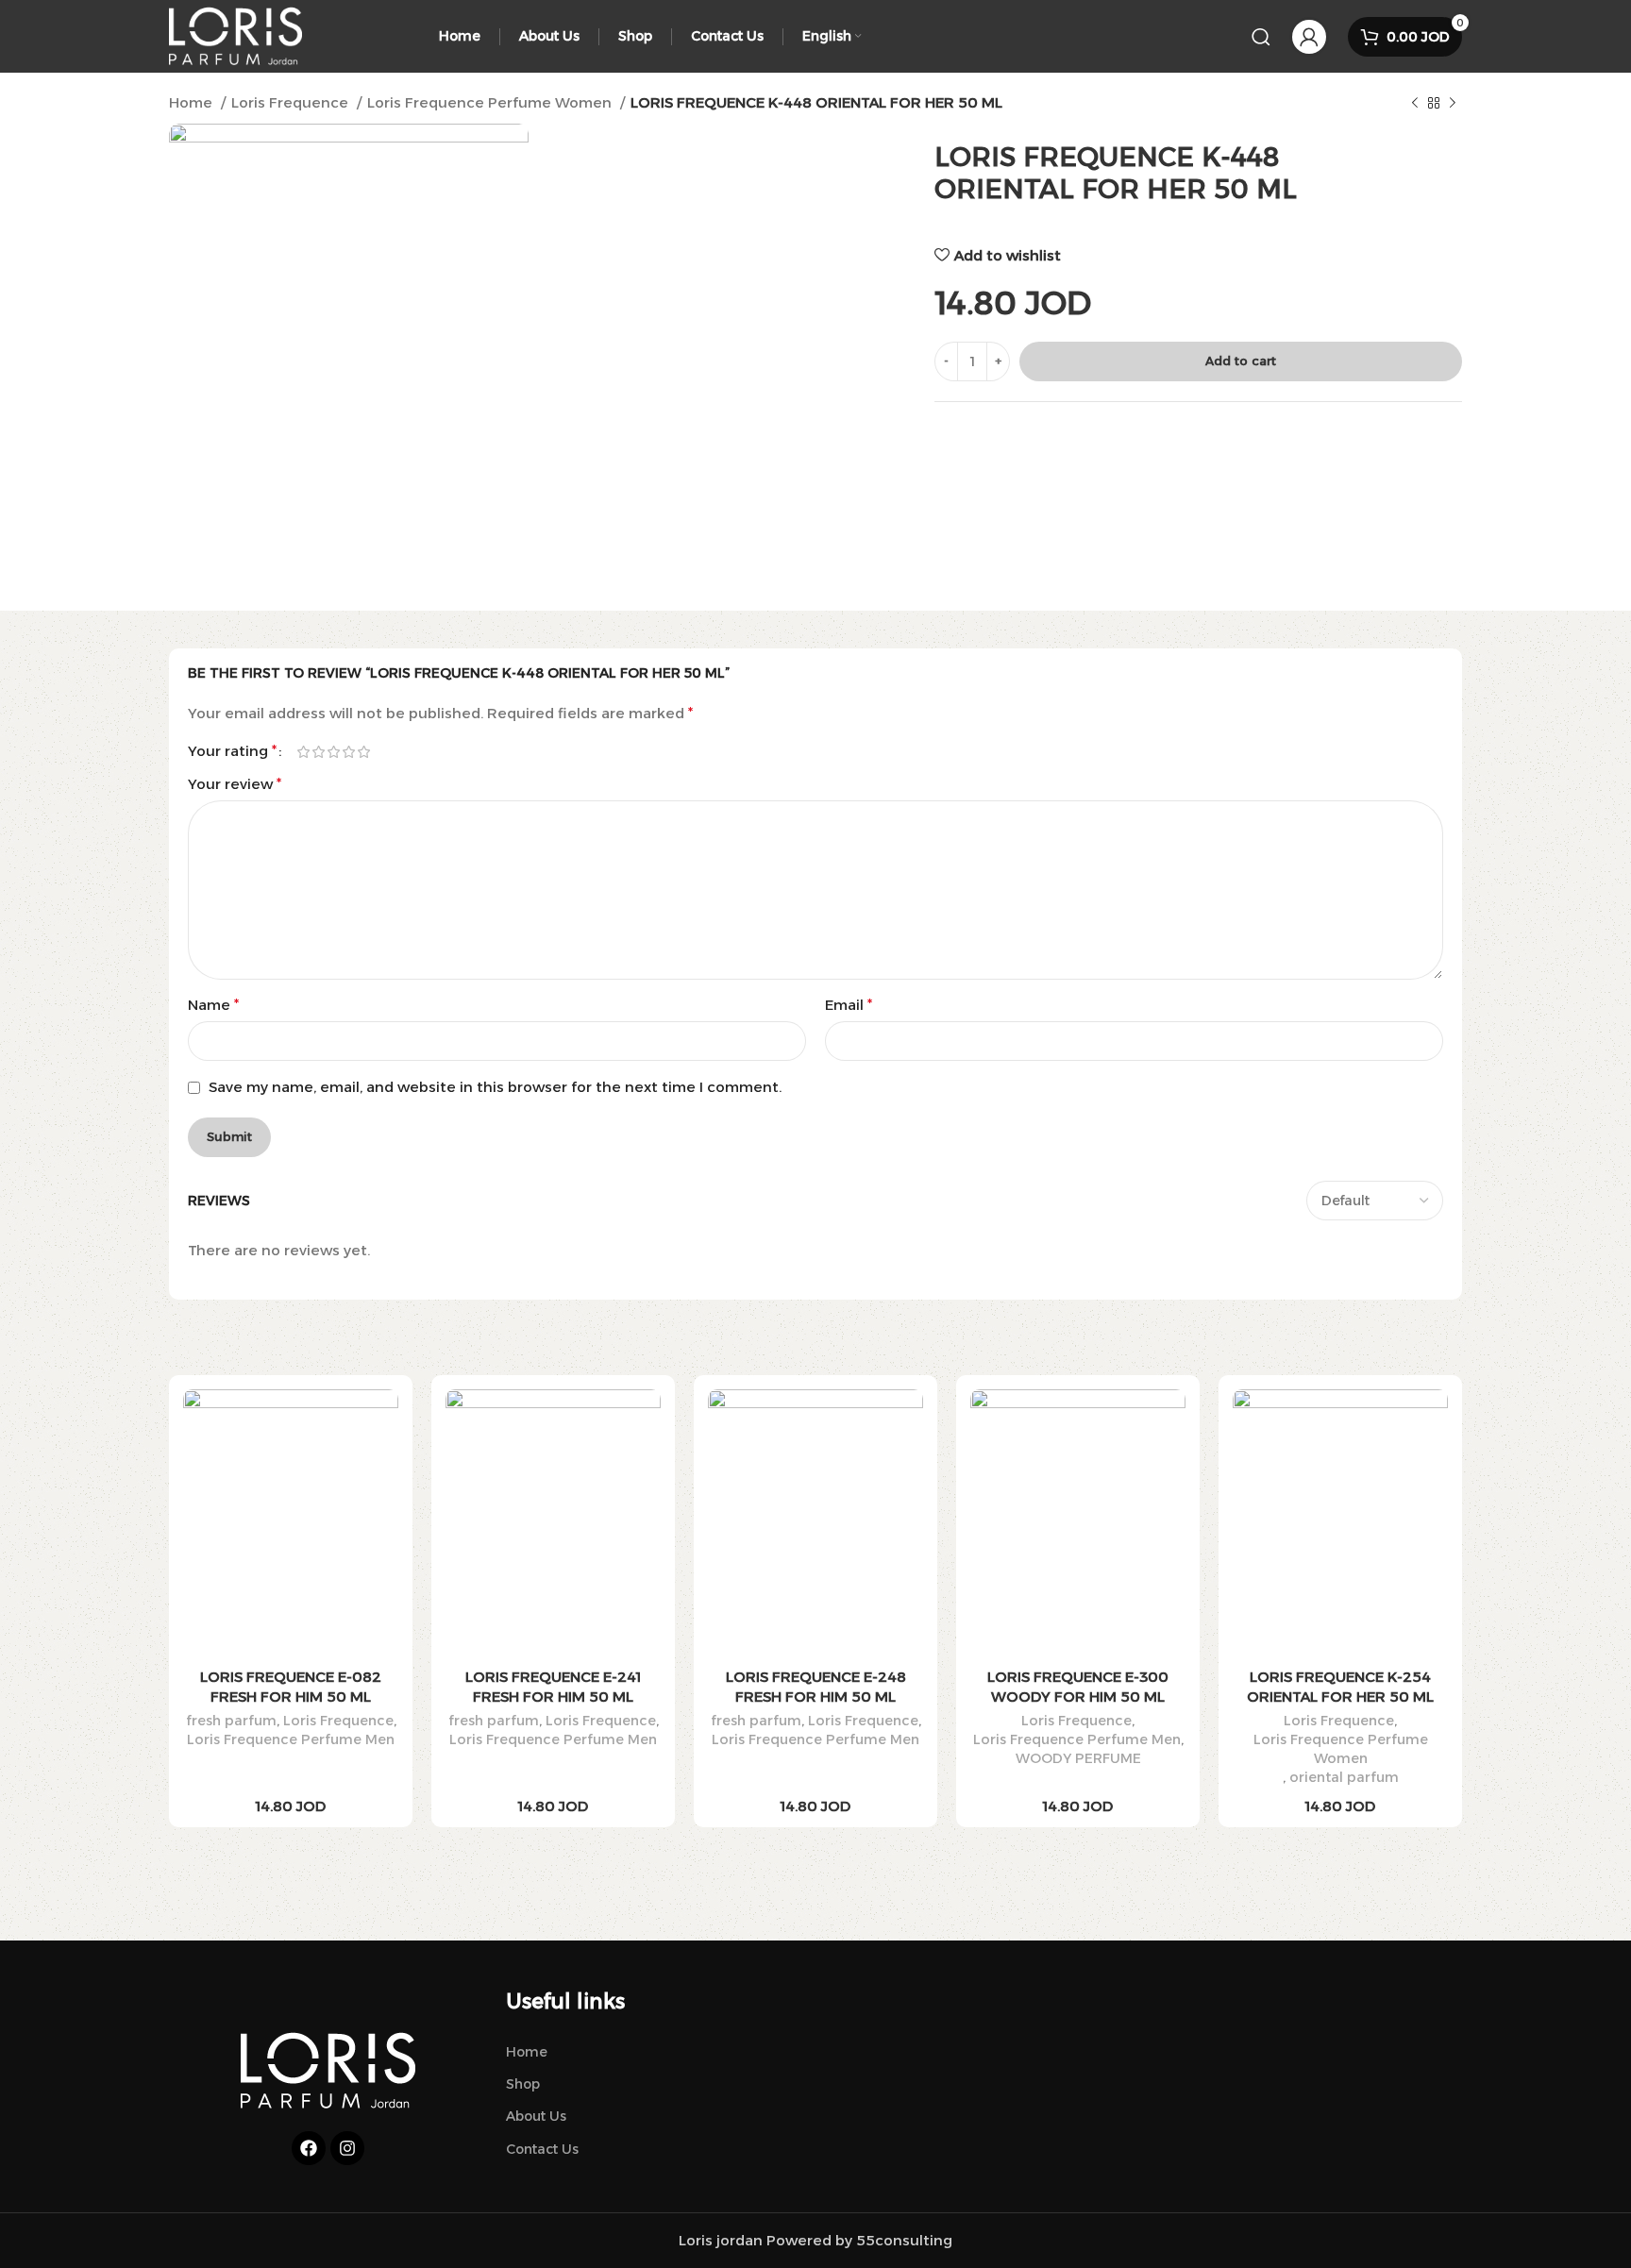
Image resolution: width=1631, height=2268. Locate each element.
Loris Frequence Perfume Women (491, 102)
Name (213, 1005)
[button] (291, 1541)
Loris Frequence (292, 102)
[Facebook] (309, 2148)
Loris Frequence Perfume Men (291, 1739)
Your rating (232, 751)
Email (849, 1005)
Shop (523, 2084)
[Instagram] (347, 2148)
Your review (235, 784)
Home (193, 102)
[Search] (1261, 37)
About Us (536, 2116)
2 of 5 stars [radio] (318, 752)
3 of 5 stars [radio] (333, 752)
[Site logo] (235, 34)
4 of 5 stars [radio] (348, 752)
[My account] (1309, 37)
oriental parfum (1344, 1777)
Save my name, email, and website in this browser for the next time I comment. (495, 1087)
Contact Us (542, 2149)
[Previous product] (1415, 104)
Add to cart (1241, 361)
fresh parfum (231, 1721)
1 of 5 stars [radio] (303, 752)
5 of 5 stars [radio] (363, 752)
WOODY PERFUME (1078, 1758)
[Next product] (1453, 104)
